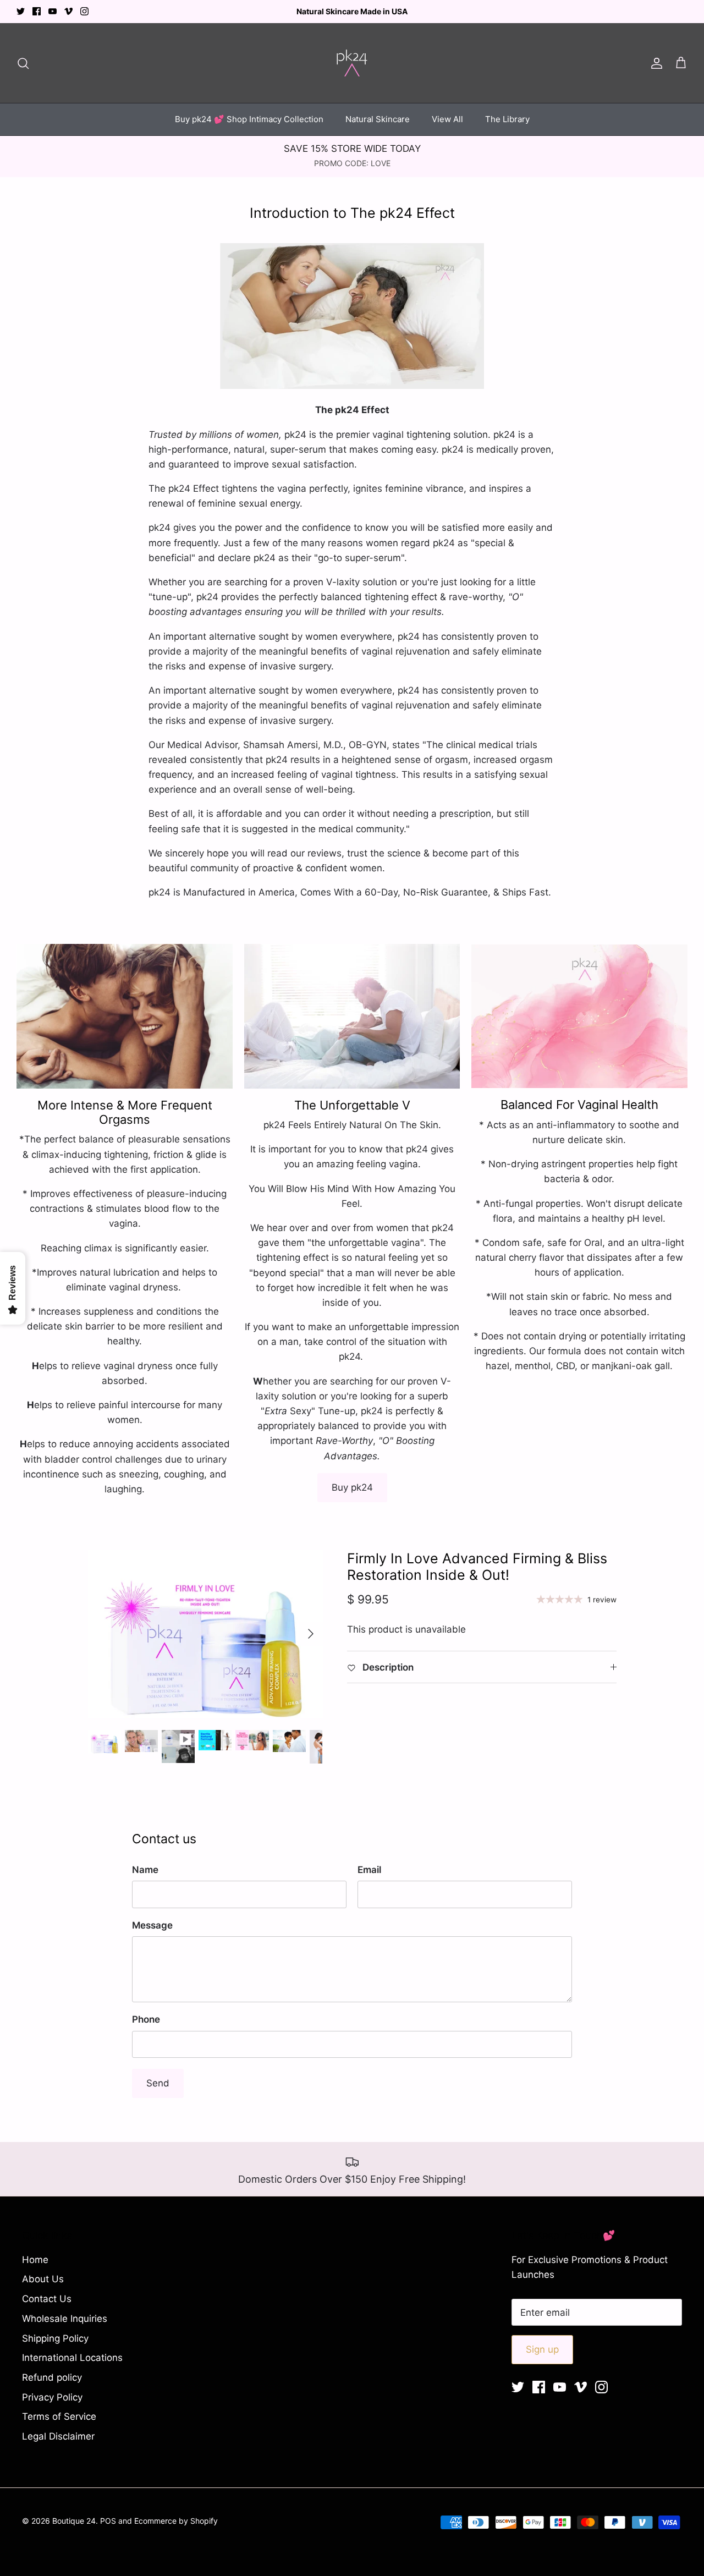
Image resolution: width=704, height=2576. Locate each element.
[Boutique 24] (352, 63)
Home (35, 2260)
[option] (205, 1634)
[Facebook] (37, 11)
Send (158, 2083)
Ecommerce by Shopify (176, 2521)
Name (145, 1870)
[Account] (654, 63)
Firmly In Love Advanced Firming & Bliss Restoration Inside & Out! (477, 1567)
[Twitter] (21, 11)
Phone (146, 2019)
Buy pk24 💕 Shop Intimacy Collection (249, 119)
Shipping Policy (55, 2338)
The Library (507, 119)
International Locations (72, 2358)
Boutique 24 (74, 2521)
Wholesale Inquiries (65, 2319)
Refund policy (52, 2377)
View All (447, 119)
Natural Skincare (378, 119)
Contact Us (47, 2299)
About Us (43, 2279)
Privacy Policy (52, 2397)
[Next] (311, 1634)
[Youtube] (53, 11)
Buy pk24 (352, 1487)
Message (152, 1925)
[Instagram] (84, 11)
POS (108, 2521)
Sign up (542, 2349)
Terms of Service (59, 2416)
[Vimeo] (68, 11)
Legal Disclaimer (58, 2436)
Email (369, 1870)
